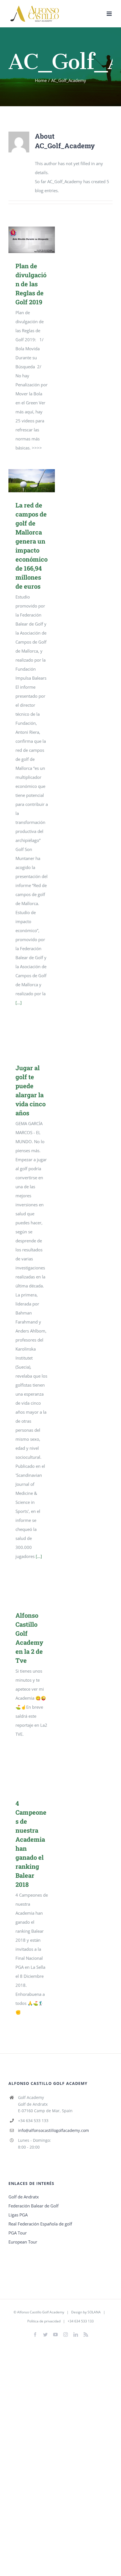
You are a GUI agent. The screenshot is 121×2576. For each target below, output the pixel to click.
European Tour (23, 2242)
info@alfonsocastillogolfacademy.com (53, 2130)
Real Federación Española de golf (40, 2224)
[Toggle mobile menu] (110, 14)
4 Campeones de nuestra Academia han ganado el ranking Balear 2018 (32, 1773)
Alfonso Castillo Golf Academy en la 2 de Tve (32, 1590)
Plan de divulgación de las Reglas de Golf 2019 (32, 240)
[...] (19, 1003)
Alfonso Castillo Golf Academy (41, 2312)
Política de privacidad (44, 2321)
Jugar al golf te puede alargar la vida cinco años (32, 1039)
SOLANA (94, 2312)
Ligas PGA (18, 2215)
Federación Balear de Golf (33, 2206)
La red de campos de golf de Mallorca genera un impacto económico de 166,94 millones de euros (32, 481)
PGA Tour (18, 2233)
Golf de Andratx (24, 2197)
